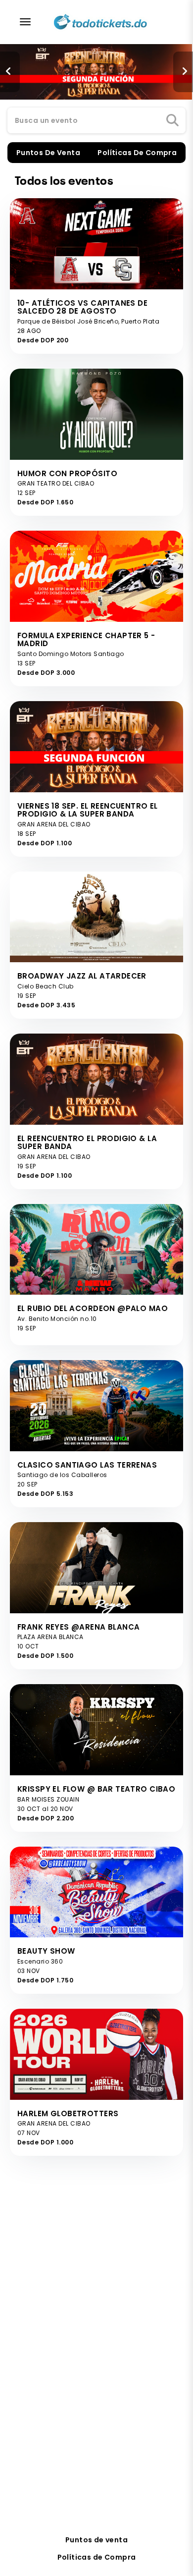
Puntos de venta (96, 2540)
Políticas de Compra (97, 2557)
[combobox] (96, 121)
